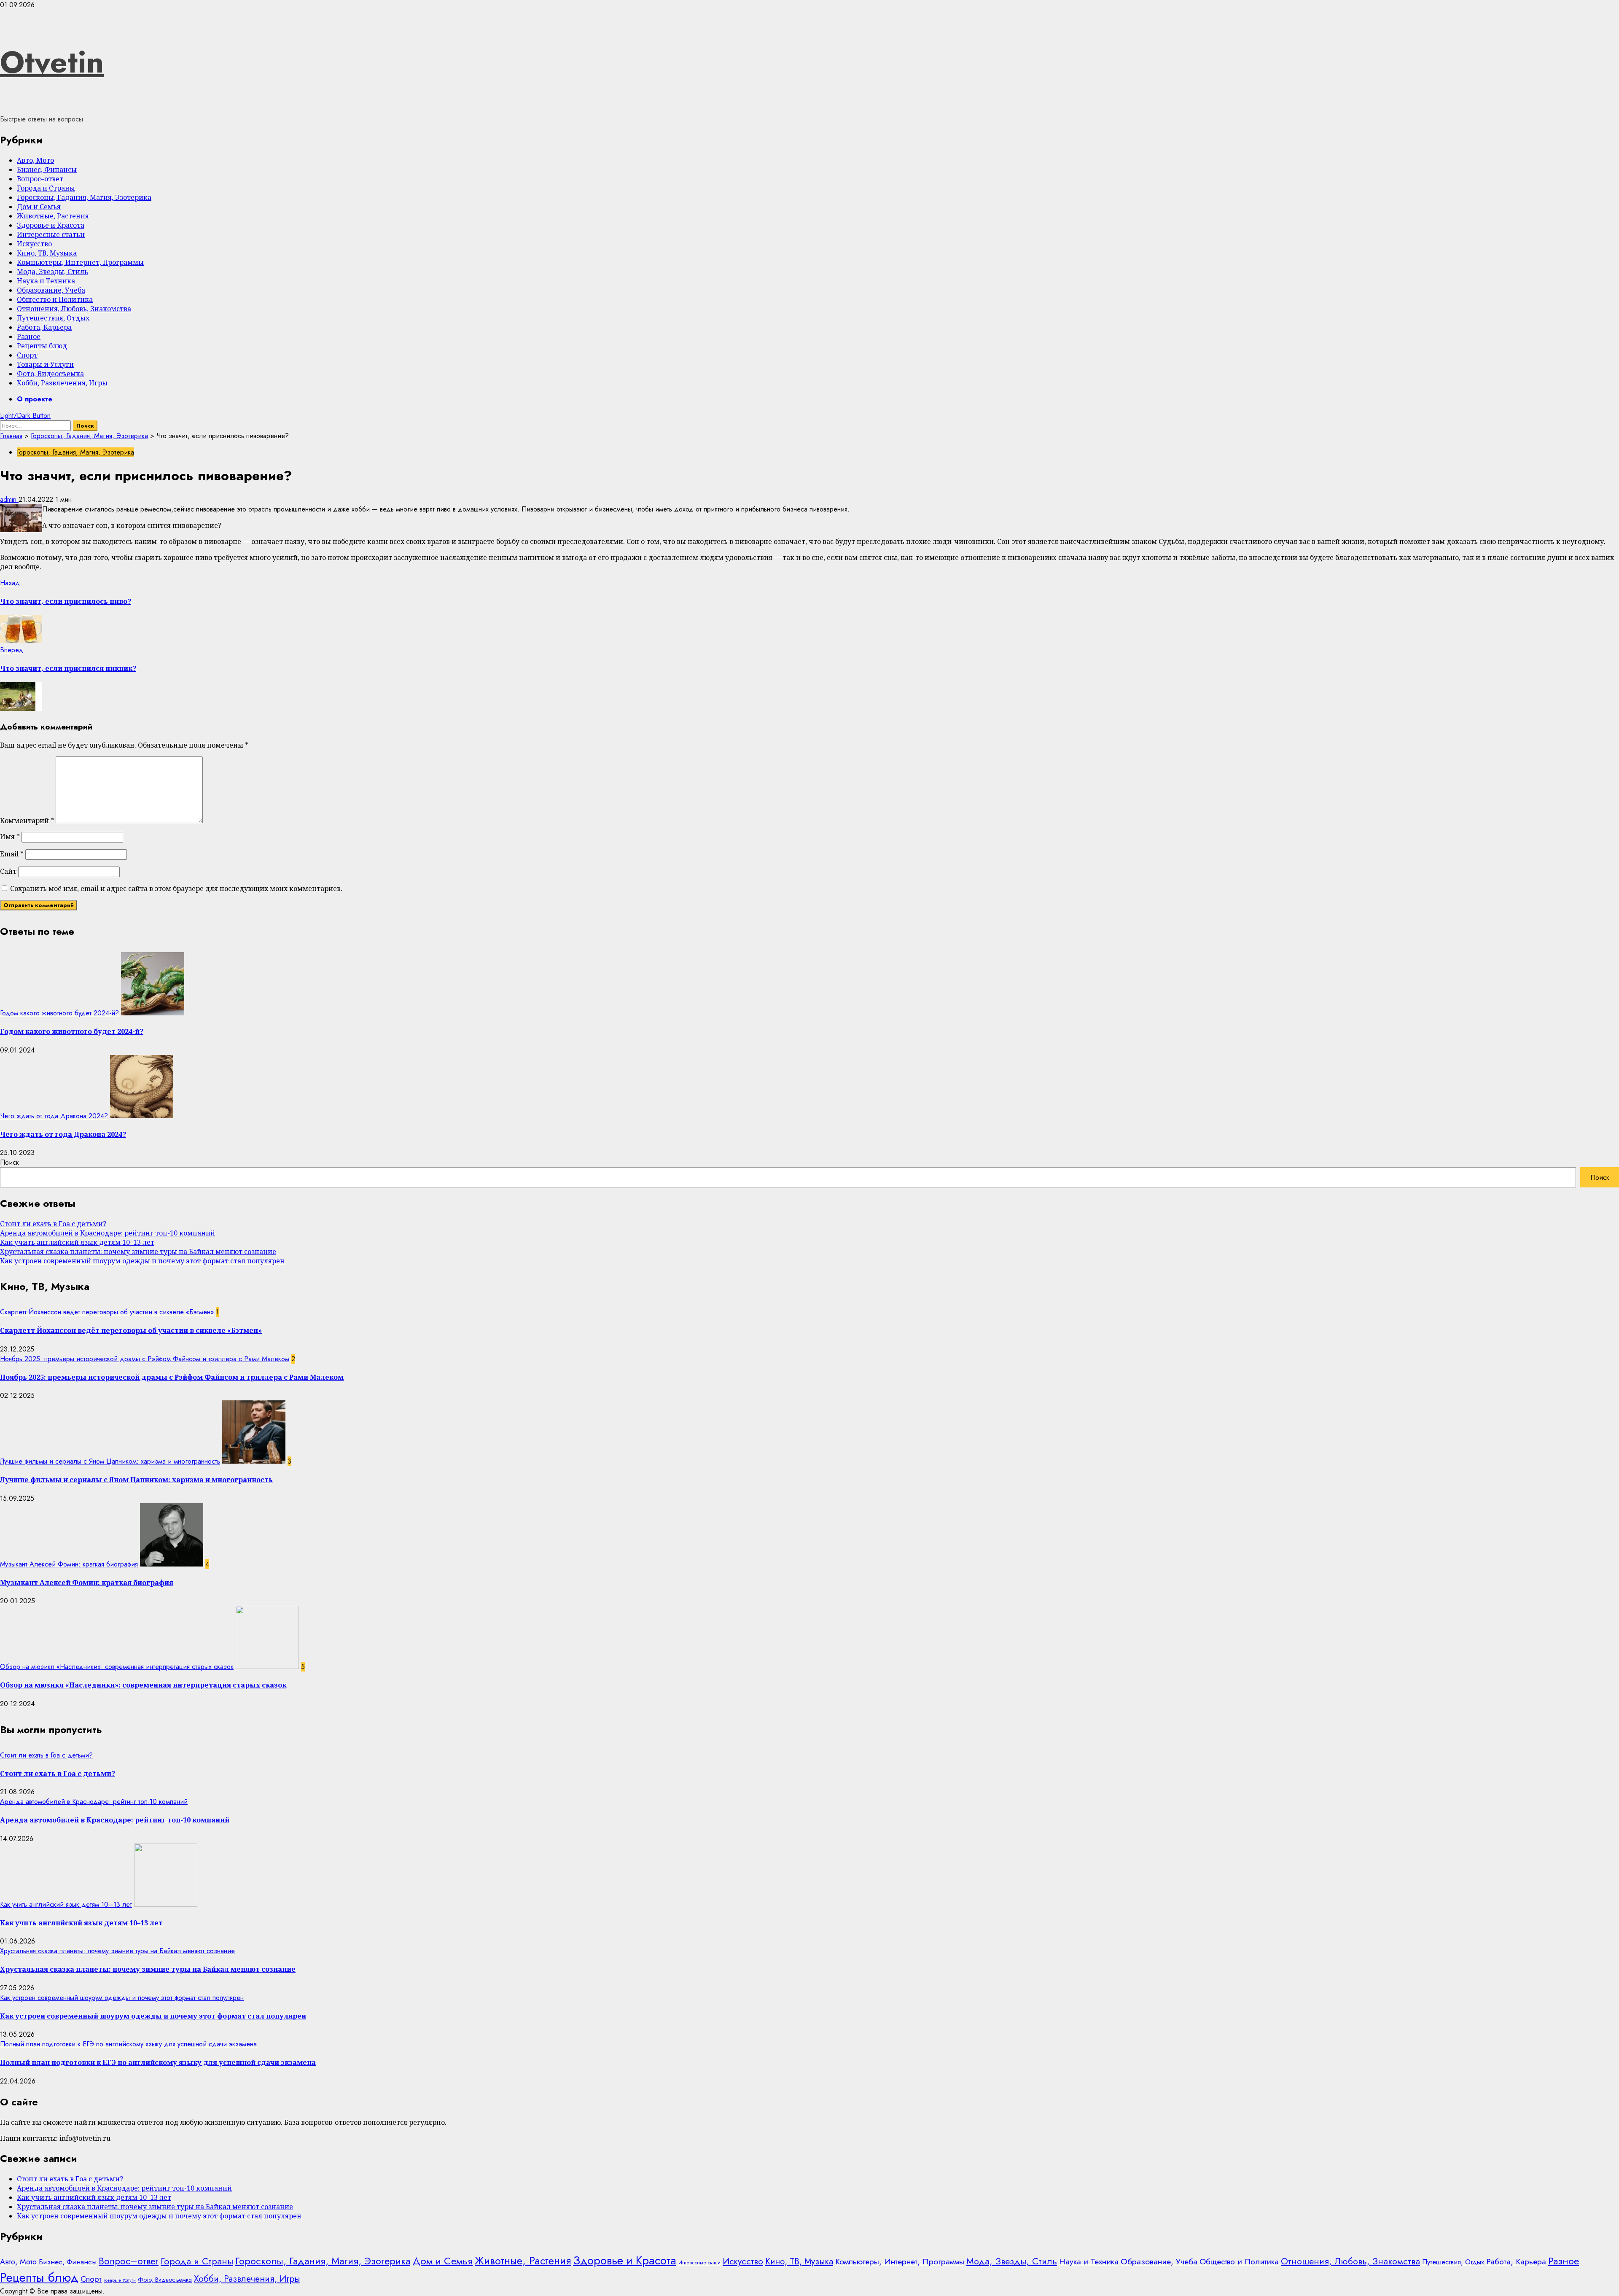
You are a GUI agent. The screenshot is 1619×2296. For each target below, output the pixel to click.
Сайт (8, 871)
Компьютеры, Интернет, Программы (80, 262)
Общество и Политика (55, 299)
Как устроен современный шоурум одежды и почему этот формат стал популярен (142, 1261)
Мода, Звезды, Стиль (52, 272)
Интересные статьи (51, 234)
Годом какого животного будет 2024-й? (59, 1013)
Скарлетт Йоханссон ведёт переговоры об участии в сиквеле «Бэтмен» (107, 1312)
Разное (29, 336)
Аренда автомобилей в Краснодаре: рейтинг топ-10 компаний (108, 1233)
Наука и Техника (46, 281)
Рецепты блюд (42, 346)
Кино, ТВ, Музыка (47, 253)
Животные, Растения (53, 216)
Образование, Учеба (51, 290)
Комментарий (27, 821)
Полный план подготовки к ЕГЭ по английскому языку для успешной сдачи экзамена (128, 2044)
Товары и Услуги (45, 364)
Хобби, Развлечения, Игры (62, 383)
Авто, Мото (35, 160)
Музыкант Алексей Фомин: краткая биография (69, 1564)
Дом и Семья (39, 207)
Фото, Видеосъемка (50, 374)
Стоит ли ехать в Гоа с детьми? (53, 1224)
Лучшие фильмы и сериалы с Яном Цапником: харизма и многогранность (110, 1461)
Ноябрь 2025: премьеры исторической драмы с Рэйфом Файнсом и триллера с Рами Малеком (145, 1359)
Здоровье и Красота (51, 225)
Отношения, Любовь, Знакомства (74, 309)
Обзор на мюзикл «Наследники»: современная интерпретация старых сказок (117, 1667)
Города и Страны (46, 188)
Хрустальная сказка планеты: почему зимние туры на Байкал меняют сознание (138, 1252)
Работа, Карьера (44, 327)
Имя (10, 837)
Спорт (27, 355)
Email (12, 854)
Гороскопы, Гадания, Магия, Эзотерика (84, 197)
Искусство (34, 244)
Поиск (9, 1162)
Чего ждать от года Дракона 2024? (54, 1116)
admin (9, 499)
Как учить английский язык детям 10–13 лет (77, 1242)
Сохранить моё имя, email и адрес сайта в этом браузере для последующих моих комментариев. (176, 888)
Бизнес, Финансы (47, 170)
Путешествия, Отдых (53, 318)
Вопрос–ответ (40, 179)
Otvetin (52, 62)
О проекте (35, 399)
